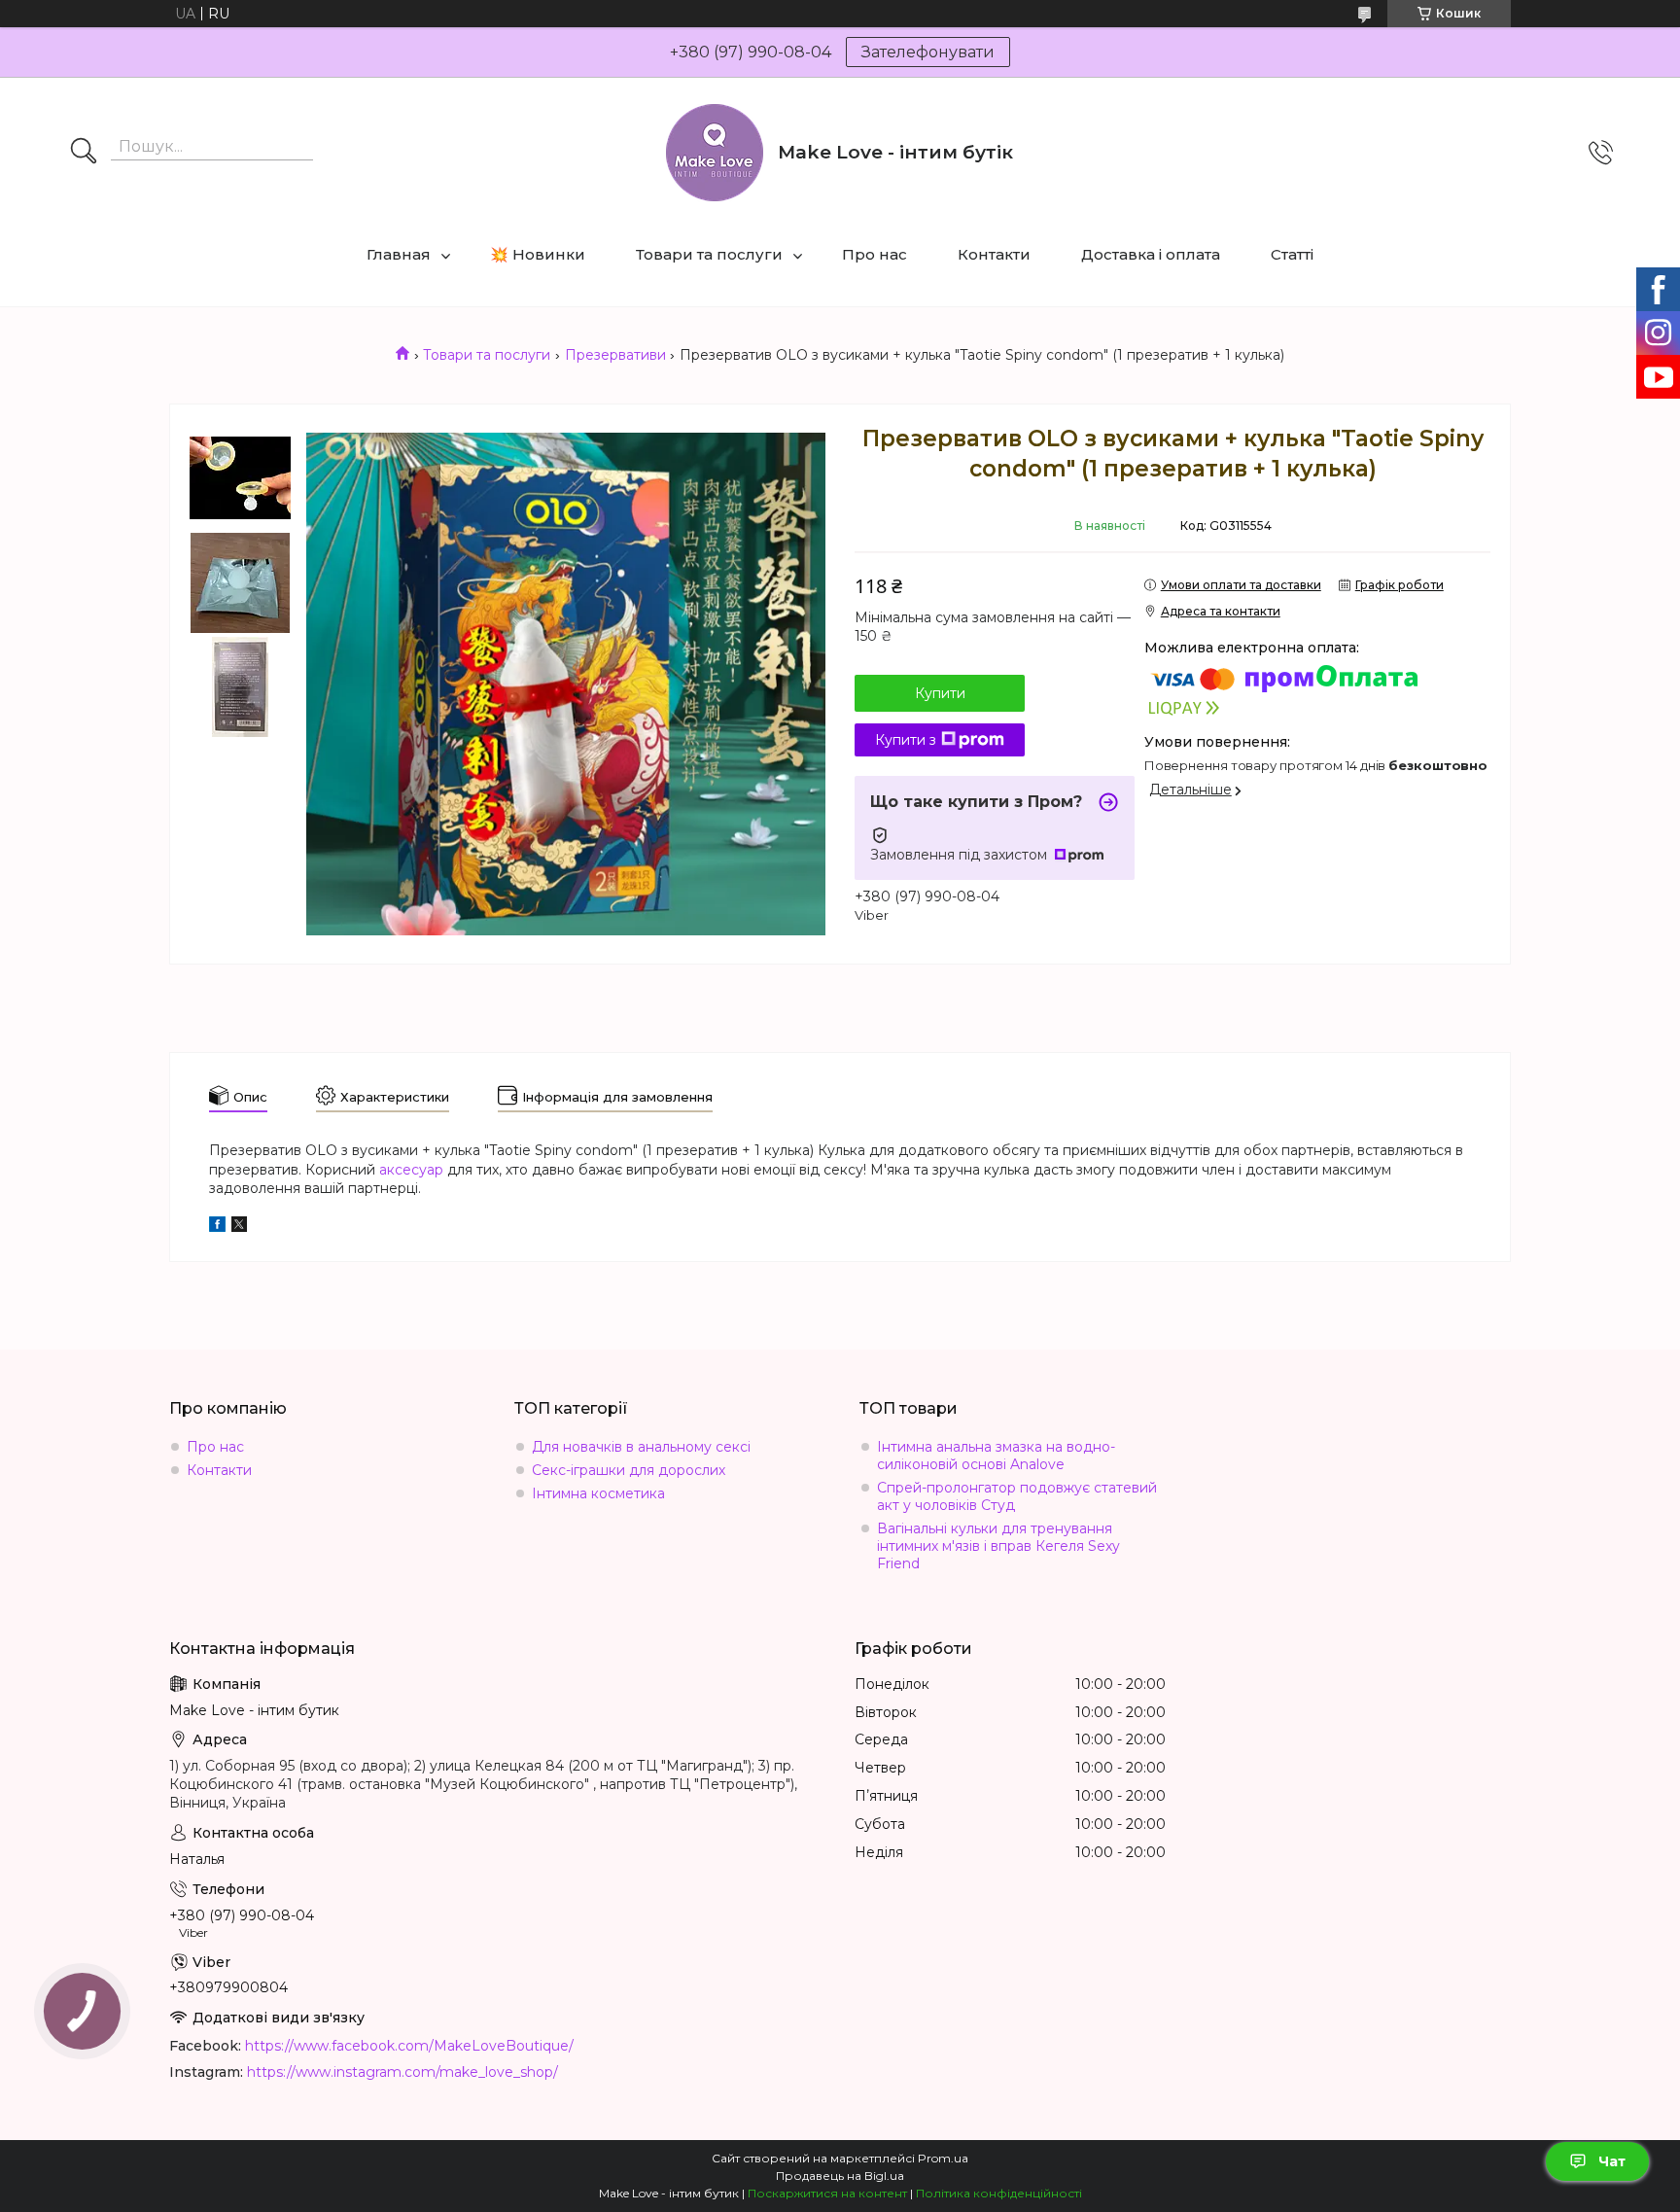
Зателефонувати (928, 52)
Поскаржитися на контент (827, 2193)
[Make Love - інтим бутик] (715, 153)
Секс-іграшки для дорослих (629, 1470)
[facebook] (217, 1227)
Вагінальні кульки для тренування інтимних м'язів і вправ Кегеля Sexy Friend (998, 1546)
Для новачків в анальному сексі (641, 1447)
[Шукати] (84, 153)
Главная (399, 254)
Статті (1292, 254)
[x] (239, 1227)
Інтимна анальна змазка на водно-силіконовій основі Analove (996, 1456)
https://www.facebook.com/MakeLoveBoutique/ (409, 2046)
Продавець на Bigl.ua (840, 2176)
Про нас (875, 254)
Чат (1612, 2161)
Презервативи (615, 355)
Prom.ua (943, 2158)
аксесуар (411, 1170)
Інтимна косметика (598, 1493)
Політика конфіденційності (999, 2193)
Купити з (906, 740)
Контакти (994, 254)
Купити (940, 693)
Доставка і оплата (1151, 254)
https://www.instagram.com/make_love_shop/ (402, 2072)
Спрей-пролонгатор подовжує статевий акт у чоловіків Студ (1017, 1496)
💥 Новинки (538, 254)
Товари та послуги (709, 254)
